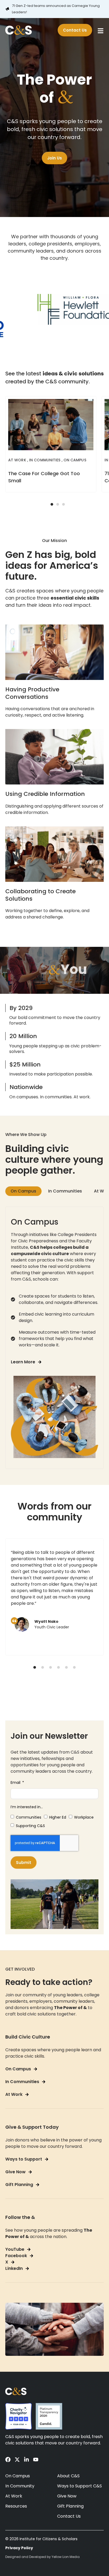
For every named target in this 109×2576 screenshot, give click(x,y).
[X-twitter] (17, 2460)
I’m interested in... (27, 1807)
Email (16, 1783)
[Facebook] (8, 2460)
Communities (29, 1817)
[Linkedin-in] (26, 2460)
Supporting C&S (30, 1826)
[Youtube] (36, 2460)
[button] (52, 504)
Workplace (84, 1817)
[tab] (23, 1191)
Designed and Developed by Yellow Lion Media (42, 2557)
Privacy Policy (19, 2548)
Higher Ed (58, 1817)
